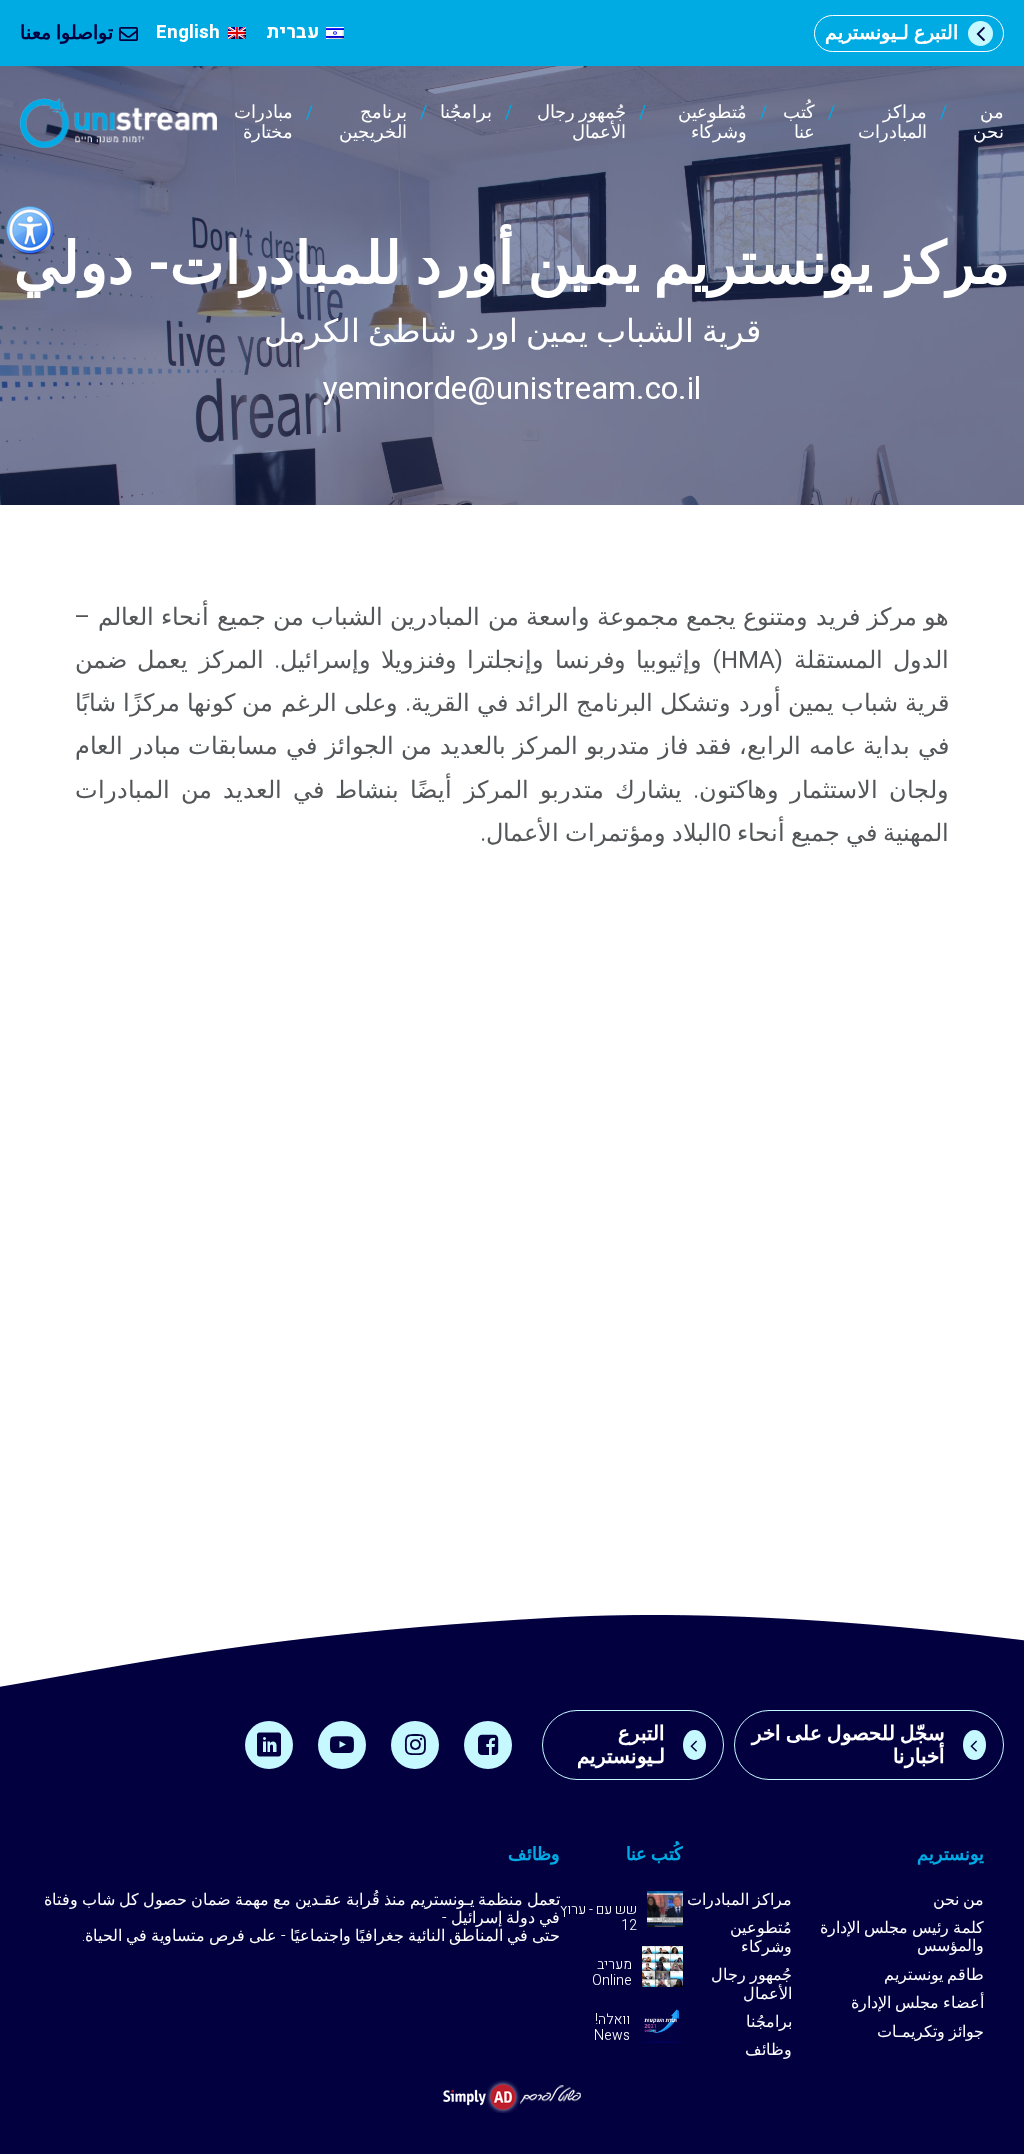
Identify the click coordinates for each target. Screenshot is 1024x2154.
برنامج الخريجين (373, 123)
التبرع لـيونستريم (891, 33)
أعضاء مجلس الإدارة (917, 2003)
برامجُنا (466, 114)
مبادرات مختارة (263, 123)
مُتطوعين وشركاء (712, 123)
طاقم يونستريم (934, 1975)
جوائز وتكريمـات (930, 2032)
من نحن (988, 123)
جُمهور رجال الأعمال (581, 123)
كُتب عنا (798, 123)
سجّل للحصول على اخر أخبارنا (848, 1745)
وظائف (768, 2050)
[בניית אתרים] (512, 2096)
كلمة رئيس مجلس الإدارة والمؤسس (902, 1937)
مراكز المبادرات (892, 123)
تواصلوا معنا (66, 33)
